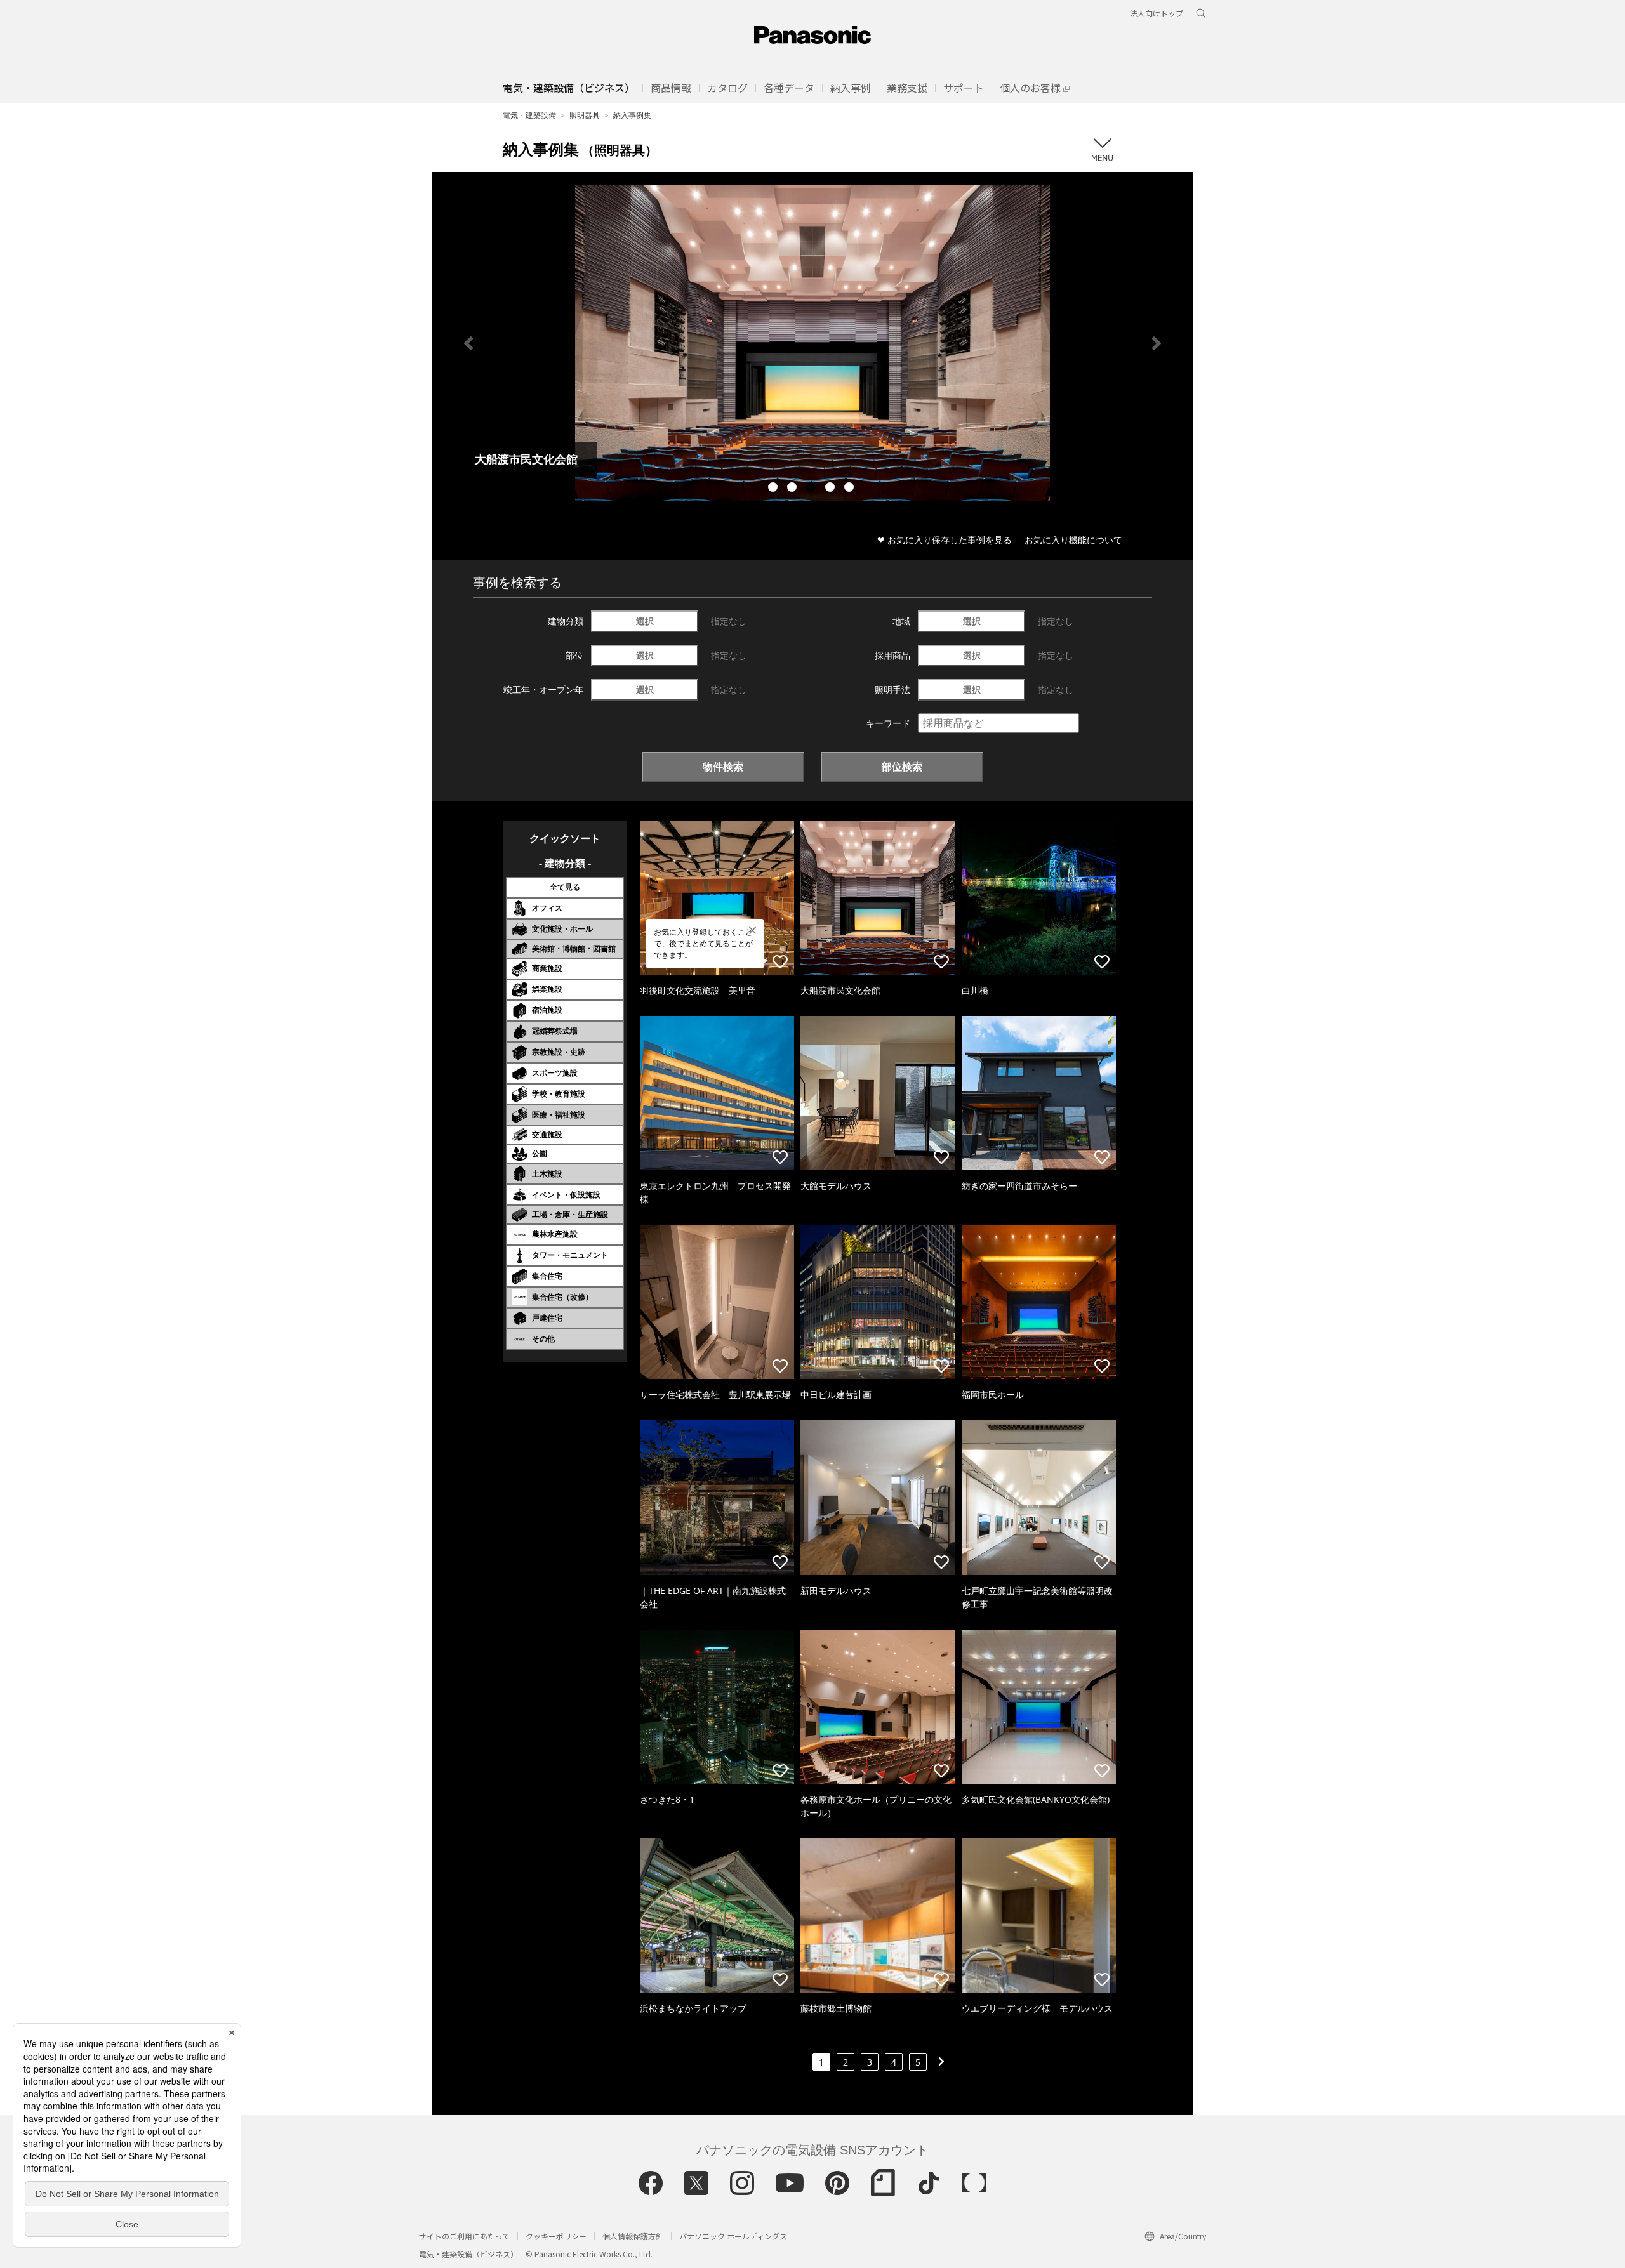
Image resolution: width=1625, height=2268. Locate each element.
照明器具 (585, 115)
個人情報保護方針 (633, 2236)
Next (1157, 343)
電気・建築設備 (529, 115)
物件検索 (723, 767)
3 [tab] (812, 489)
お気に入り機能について (1073, 540)
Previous (468, 343)
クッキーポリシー (556, 2236)
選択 (645, 621)
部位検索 (902, 767)
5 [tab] (851, 489)
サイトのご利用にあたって (464, 2236)
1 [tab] (774, 489)
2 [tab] (793, 489)
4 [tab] (832, 489)
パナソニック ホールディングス (733, 2236)
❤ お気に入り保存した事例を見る (945, 540)
